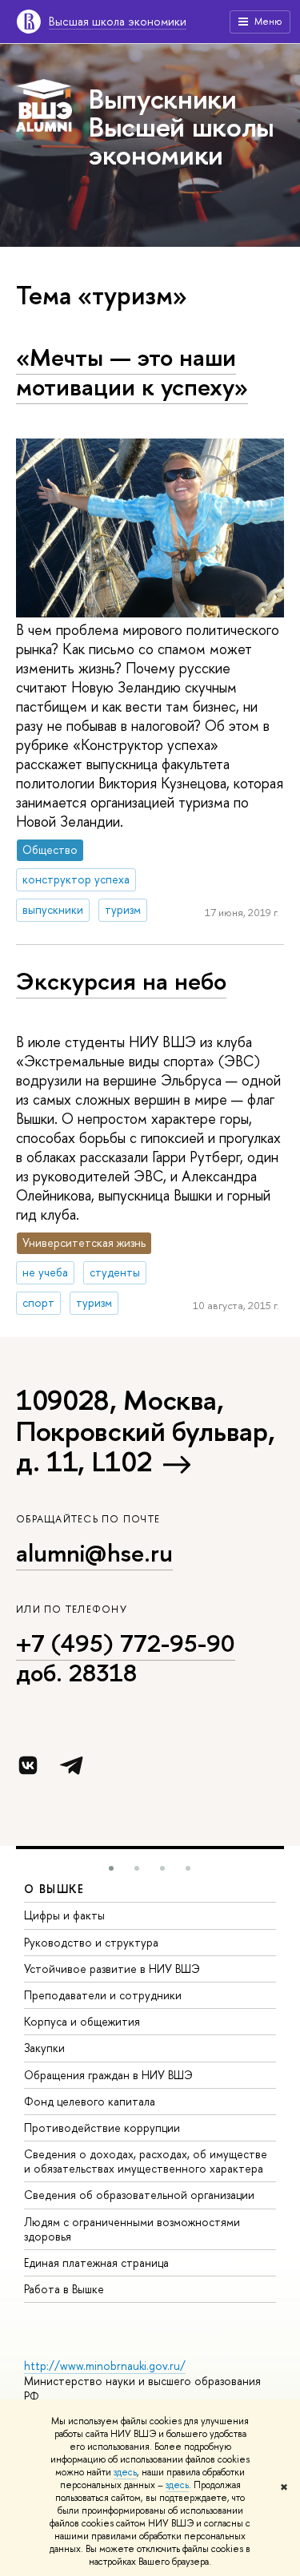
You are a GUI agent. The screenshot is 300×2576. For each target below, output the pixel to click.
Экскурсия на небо (121, 981)
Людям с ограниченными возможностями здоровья (132, 2229)
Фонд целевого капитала (90, 2101)
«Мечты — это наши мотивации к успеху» (132, 372)
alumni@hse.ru (94, 1553)
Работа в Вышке (64, 2289)
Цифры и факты (64, 1915)
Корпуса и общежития (82, 2021)
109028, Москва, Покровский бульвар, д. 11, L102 (145, 1431)
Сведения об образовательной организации (139, 2195)
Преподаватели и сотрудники (103, 1995)
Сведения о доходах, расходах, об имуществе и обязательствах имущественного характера (146, 2161)
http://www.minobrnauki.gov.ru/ (105, 2366)
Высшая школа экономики (118, 21)
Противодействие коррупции (102, 2127)
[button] (111, 1868)
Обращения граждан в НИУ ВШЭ (108, 2075)
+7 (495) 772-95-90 (126, 1643)
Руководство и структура (91, 1942)
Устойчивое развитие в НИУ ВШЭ (112, 1969)
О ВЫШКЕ (54, 1889)
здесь (125, 2472)
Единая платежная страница (96, 2262)
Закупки (44, 2048)
